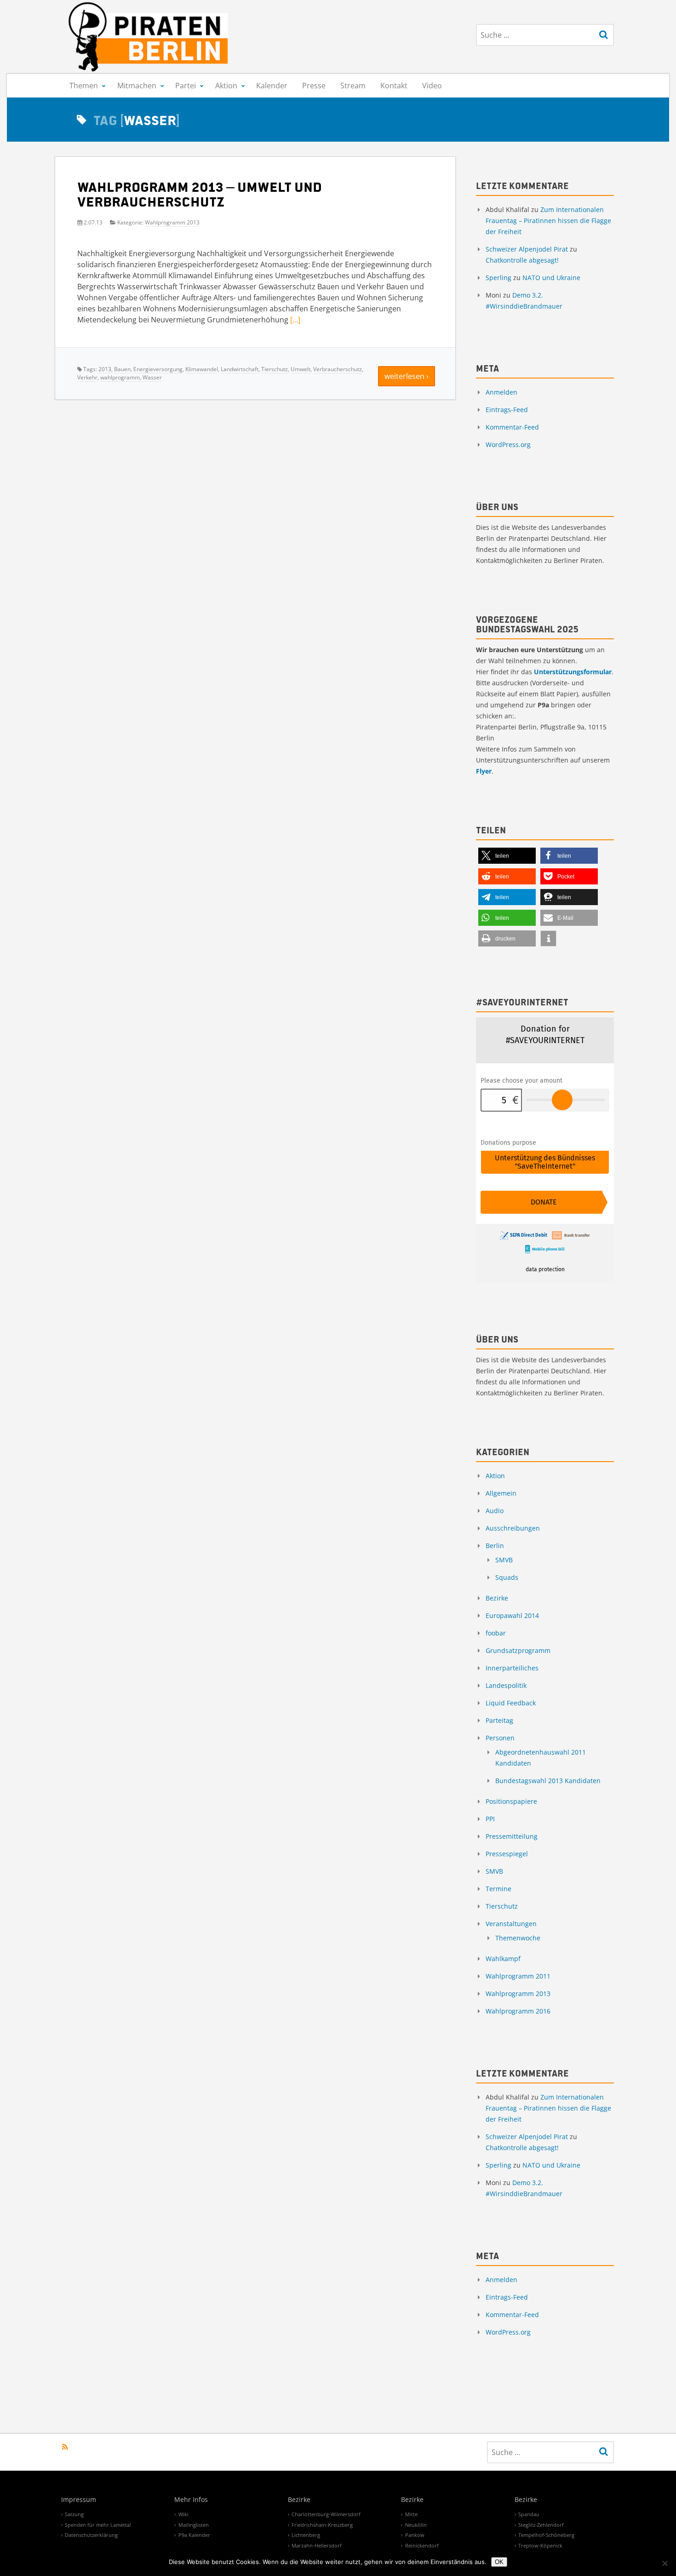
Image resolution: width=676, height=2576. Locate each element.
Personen (500, 1738)
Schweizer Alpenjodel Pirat (527, 249)
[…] (295, 320)
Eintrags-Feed (507, 410)
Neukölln (416, 2525)
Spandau (529, 2514)
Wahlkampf (503, 1959)
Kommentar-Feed (512, 427)
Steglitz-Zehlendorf (541, 2525)
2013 (105, 369)
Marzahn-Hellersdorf (317, 2545)
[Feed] (65, 2447)
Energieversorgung (158, 369)
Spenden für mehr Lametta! (98, 2525)
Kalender (272, 86)
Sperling (498, 278)
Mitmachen (137, 86)
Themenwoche (518, 1938)
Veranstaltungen (511, 1924)
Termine (498, 1889)
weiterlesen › (407, 376)
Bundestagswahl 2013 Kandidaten (548, 1781)
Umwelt (301, 369)
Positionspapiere (511, 1801)
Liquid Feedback (511, 1703)
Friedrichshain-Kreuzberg (322, 2525)
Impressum (79, 2500)
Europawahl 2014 (512, 1615)
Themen (84, 86)
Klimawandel (202, 369)
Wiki (183, 2514)
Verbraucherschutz (338, 369)
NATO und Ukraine (551, 278)
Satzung (74, 2514)
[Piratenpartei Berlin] (149, 37)
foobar (496, 1633)
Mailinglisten (194, 2525)
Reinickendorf (422, 2545)
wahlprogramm (120, 377)
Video (432, 86)
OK (499, 2562)
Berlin (495, 1546)
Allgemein (501, 1493)
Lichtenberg (306, 2535)
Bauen (122, 369)
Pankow (415, 2535)
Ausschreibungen (513, 1528)
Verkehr (87, 377)
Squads (507, 1577)
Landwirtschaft (240, 369)
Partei (186, 86)
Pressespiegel (507, 1854)
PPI (490, 1819)
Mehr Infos (191, 2500)
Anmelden (501, 392)
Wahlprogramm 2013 (172, 222)
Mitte (411, 2514)
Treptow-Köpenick (540, 2545)
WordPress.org (508, 445)
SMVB (504, 1560)
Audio (495, 1511)
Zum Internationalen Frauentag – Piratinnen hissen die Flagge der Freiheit (548, 221)
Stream (353, 86)
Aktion (226, 86)
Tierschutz (275, 369)
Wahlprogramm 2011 (518, 1976)
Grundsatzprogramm (518, 1650)
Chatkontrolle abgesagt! (522, 260)
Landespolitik (506, 1685)
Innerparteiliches (512, 1668)
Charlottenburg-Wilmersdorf (326, 2514)
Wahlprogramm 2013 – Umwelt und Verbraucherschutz (200, 194)
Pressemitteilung (512, 1836)
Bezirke (497, 1598)
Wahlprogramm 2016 (518, 2011)
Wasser (152, 377)
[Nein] (665, 2563)
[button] (507, 856)
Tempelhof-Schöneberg (546, 2535)
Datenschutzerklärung (91, 2535)
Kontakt (394, 86)
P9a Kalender (194, 2535)
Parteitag (499, 1720)
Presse (314, 86)
